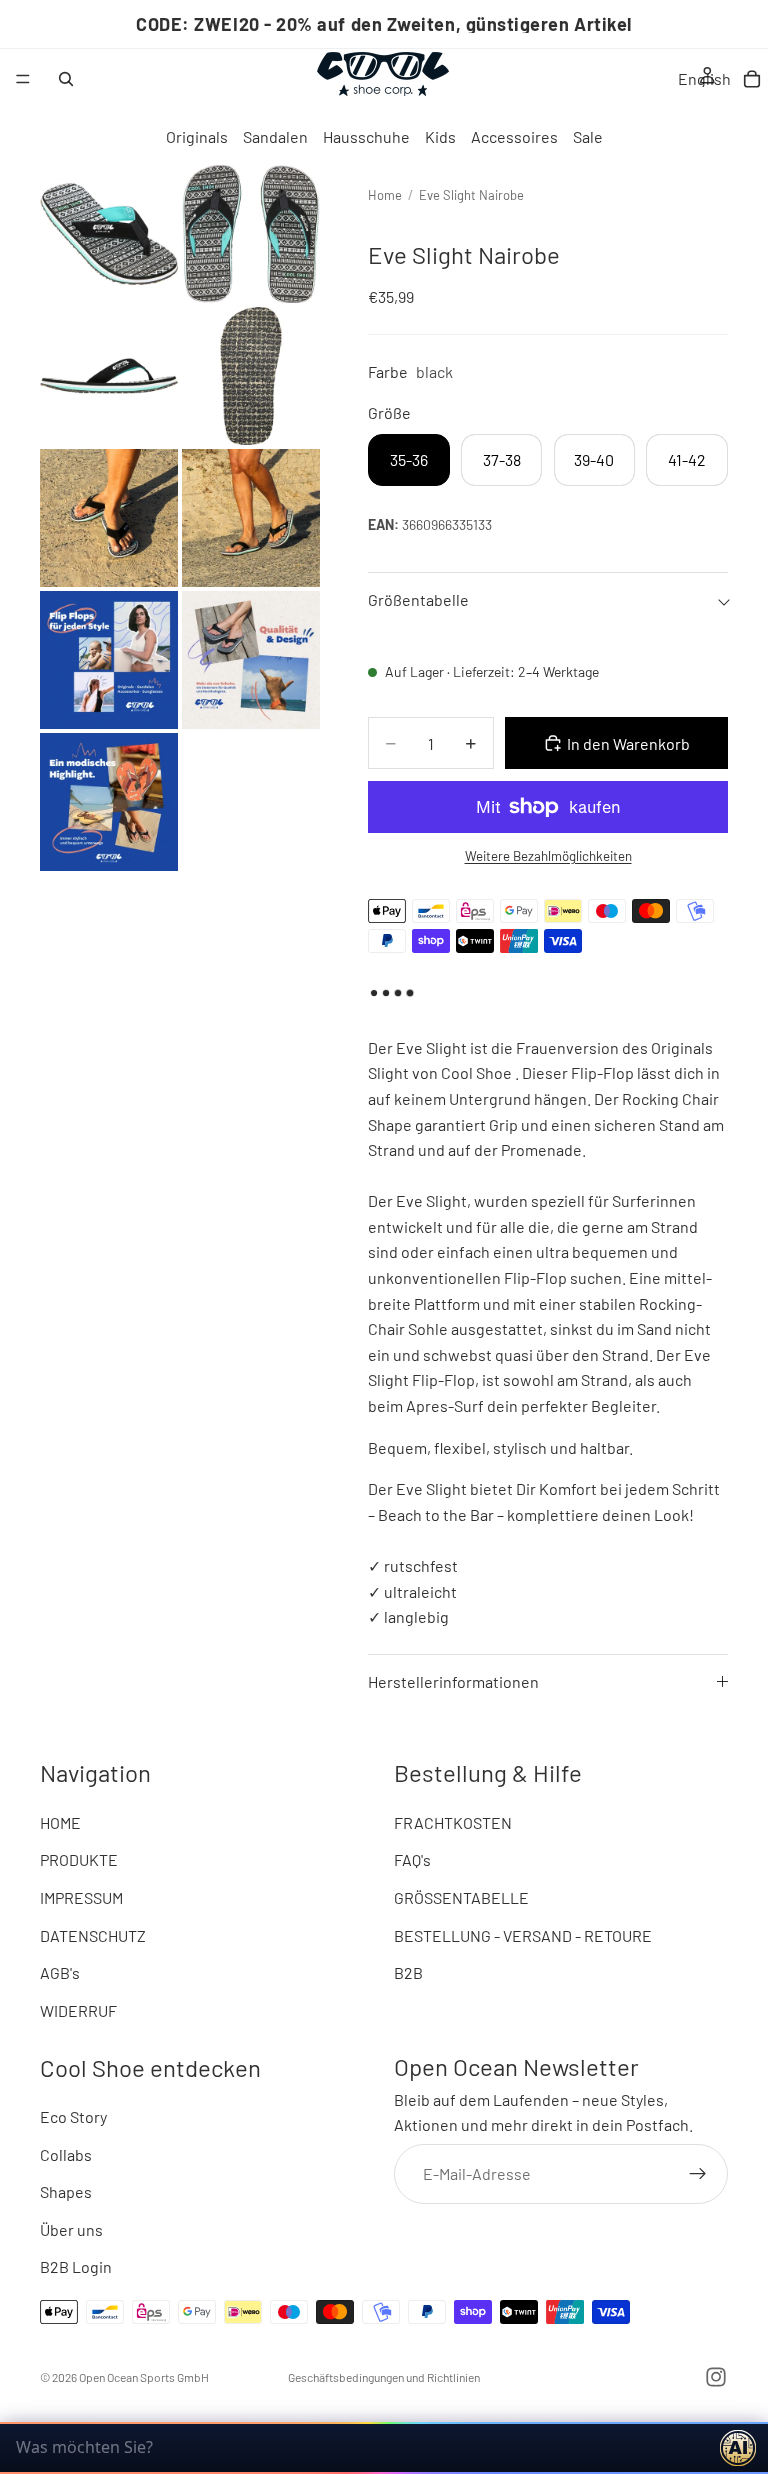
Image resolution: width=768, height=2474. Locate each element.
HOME (60, 1822)
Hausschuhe (366, 136)
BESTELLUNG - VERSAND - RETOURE (523, 1935)
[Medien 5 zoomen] (109, 518)
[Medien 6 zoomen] (251, 518)
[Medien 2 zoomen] (251, 234)
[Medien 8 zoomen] (251, 660)
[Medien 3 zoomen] (109, 376)
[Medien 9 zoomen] (109, 802)
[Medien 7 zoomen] (109, 660)
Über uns (71, 2229)
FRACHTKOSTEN (453, 1822)
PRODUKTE (79, 1860)
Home (385, 195)
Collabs (66, 2154)
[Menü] (23, 79)
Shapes (66, 2192)
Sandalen (275, 136)
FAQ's (412, 1860)
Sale (588, 136)
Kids (440, 136)
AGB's (60, 1973)
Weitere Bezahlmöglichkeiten (548, 856)
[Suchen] (66, 79)
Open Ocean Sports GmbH (144, 2377)
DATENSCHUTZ (93, 1935)
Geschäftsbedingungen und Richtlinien (384, 2377)
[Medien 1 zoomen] (109, 234)
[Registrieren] (698, 2174)
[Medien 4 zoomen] (251, 376)
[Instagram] (716, 2377)
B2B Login (76, 2267)
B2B (408, 1973)
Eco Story (73, 2116)
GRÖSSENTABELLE (461, 1897)
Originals (197, 136)
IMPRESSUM (81, 1897)
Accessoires (514, 136)
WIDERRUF (78, 2010)
